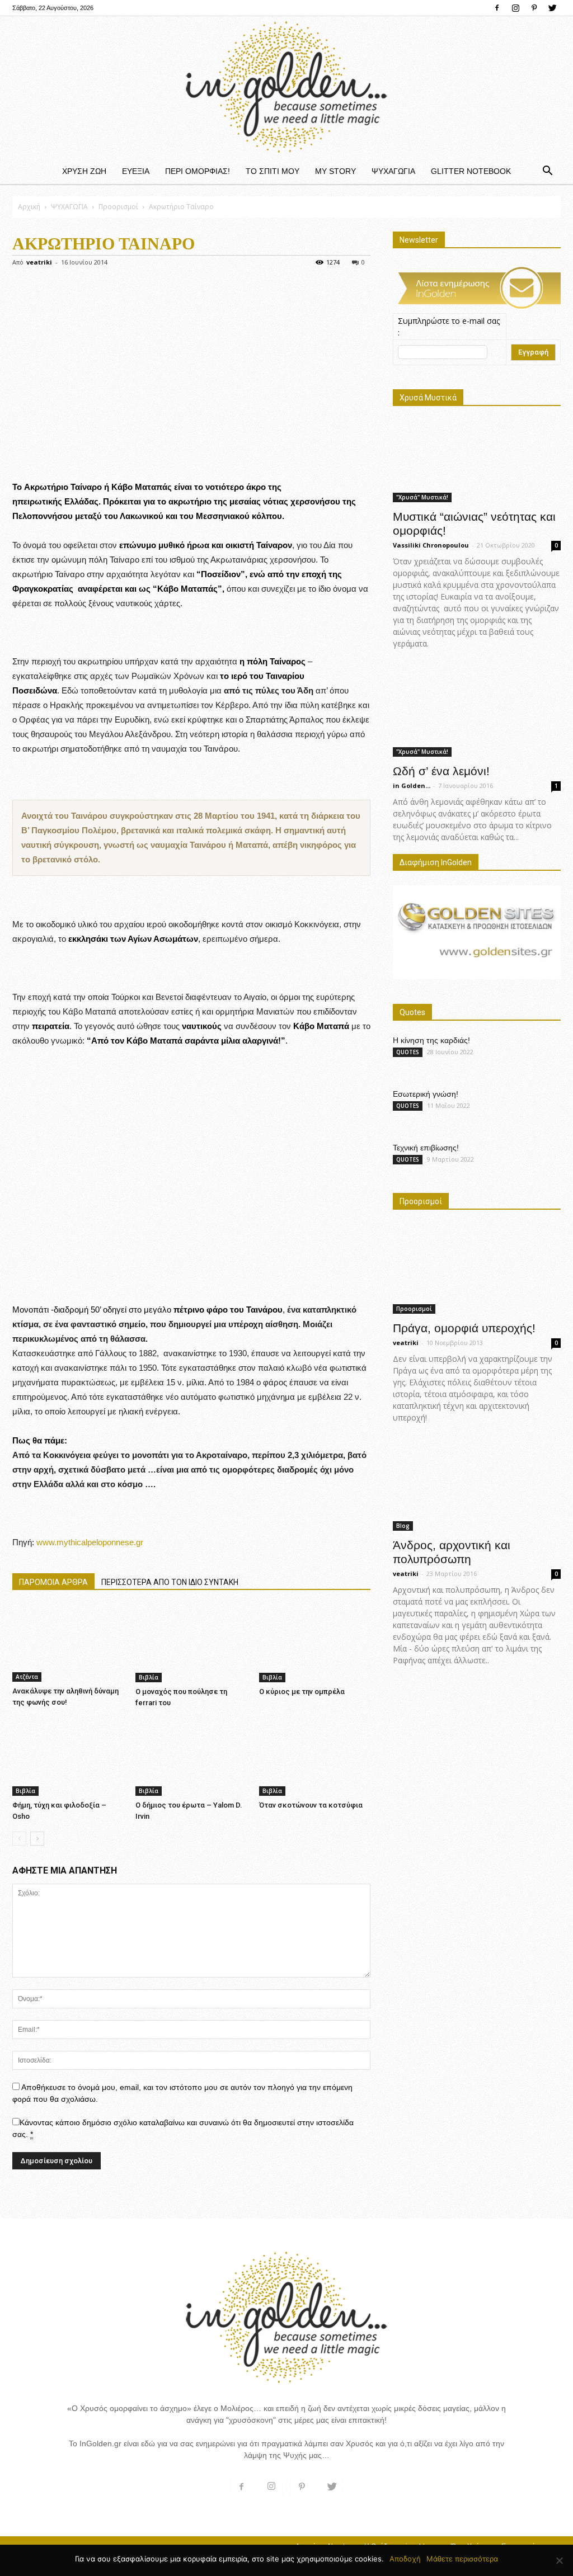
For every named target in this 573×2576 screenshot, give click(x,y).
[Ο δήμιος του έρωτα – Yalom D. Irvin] (191, 1757)
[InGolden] (286, 87)
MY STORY (335, 171)
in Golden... (412, 785)
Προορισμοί (118, 207)
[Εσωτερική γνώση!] (533, 1108)
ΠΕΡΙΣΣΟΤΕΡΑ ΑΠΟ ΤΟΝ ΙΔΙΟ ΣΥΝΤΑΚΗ (170, 1582)
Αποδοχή (405, 2559)
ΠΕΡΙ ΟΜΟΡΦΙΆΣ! (198, 171)
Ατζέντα (27, 1677)
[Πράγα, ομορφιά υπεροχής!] (477, 1269)
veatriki (39, 262)
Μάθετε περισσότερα (462, 2559)
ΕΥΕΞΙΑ (136, 171)
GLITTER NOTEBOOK (471, 171)
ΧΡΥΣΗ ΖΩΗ (84, 171)
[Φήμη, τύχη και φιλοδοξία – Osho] (68, 1757)
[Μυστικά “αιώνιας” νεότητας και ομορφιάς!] (477, 462)
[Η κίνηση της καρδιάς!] (533, 1055)
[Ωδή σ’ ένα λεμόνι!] (477, 712)
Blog (403, 1526)
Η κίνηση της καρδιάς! (431, 1040)
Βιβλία (149, 1677)
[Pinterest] (534, 8)
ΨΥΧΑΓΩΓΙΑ (393, 171)
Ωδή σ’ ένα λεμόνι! (441, 771)
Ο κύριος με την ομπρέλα (302, 1692)
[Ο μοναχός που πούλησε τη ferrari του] (191, 1644)
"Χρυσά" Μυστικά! (422, 497)
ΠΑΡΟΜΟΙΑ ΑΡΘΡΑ (53, 1582)
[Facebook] (497, 8)
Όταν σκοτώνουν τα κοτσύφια (311, 1805)
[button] (547, 171)
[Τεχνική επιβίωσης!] (533, 1162)
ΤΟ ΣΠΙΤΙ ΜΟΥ (273, 171)
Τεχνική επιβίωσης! (426, 1148)
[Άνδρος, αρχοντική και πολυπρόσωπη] (477, 1486)
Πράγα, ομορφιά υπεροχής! (464, 1328)
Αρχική (29, 207)
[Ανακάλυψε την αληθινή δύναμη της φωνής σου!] (68, 1643)
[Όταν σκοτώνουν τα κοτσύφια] (315, 1757)
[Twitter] (552, 8)
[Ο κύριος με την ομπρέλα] (315, 1644)
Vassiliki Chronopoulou (431, 545)
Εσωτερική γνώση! (426, 1094)
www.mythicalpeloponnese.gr (90, 1542)
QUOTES (408, 1052)
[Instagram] (515, 8)
